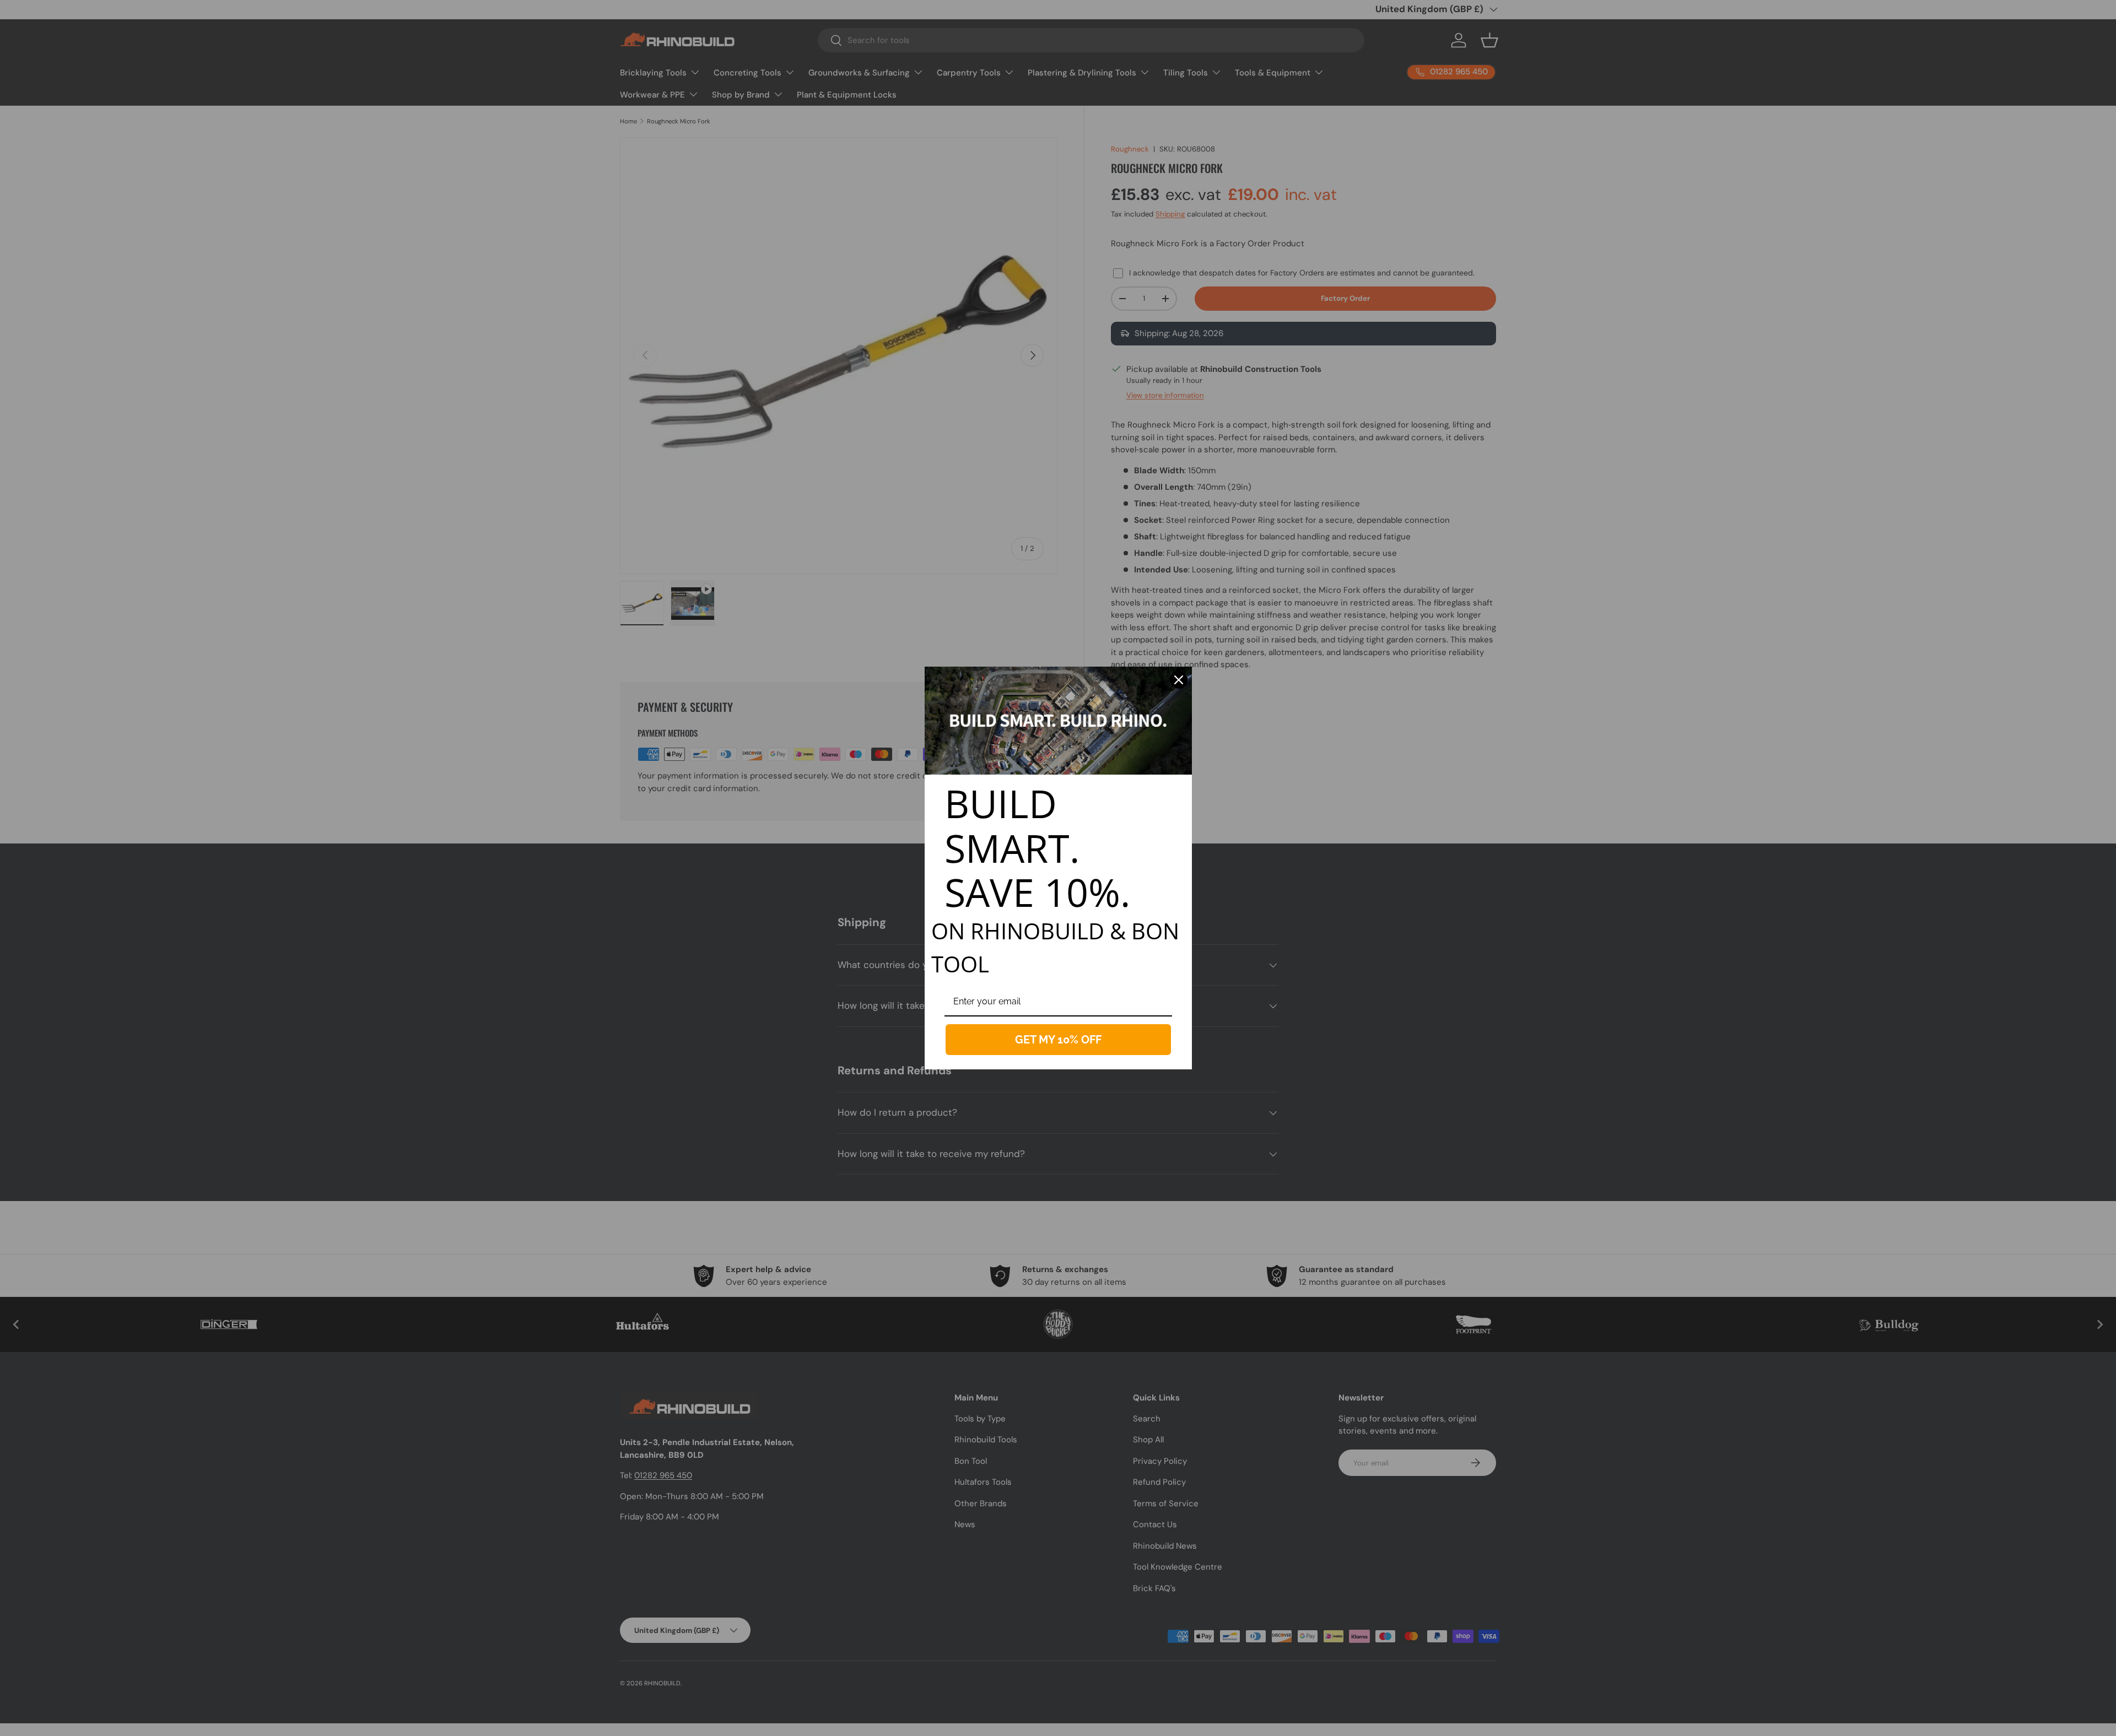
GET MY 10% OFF (1058, 1040)
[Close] (1179, 680)
